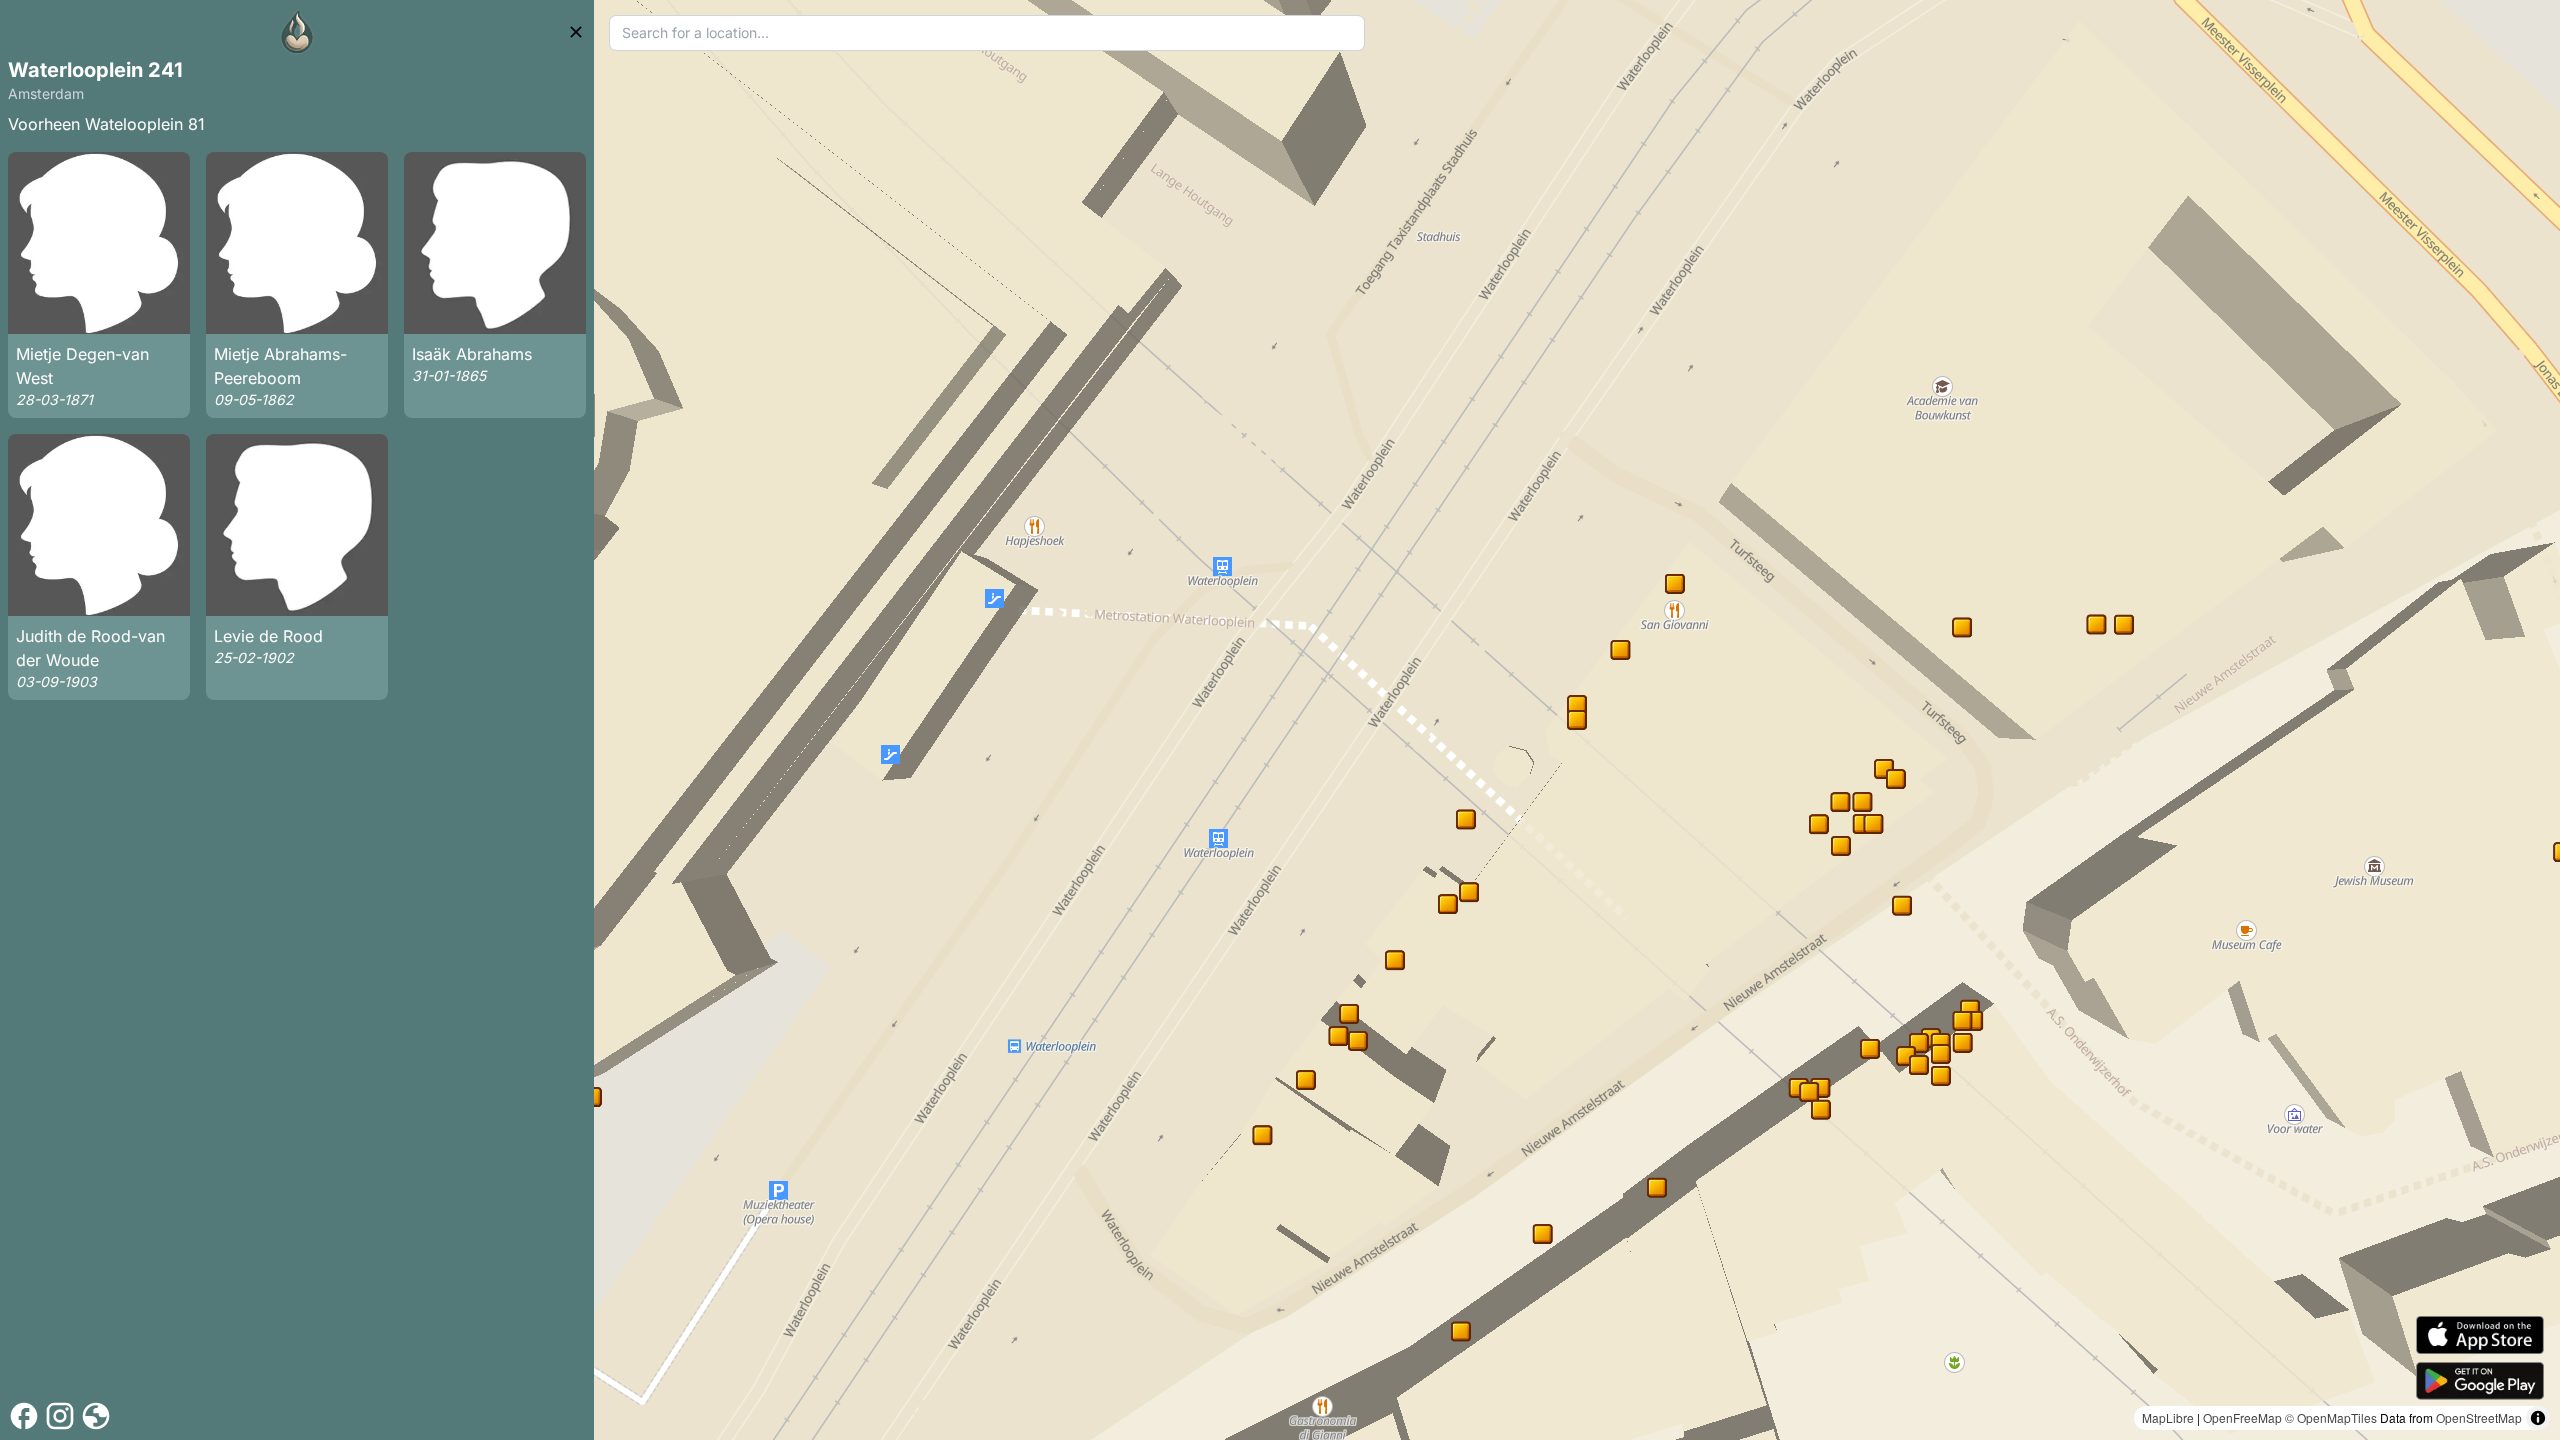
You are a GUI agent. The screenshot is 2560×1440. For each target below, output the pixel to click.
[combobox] (987, 33)
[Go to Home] (297, 32)
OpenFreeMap (2242, 1417)
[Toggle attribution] (2538, 1418)
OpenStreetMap (2479, 1417)
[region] (1577, 720)
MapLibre (2168, 1417)
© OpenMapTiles (2331, 1417)
